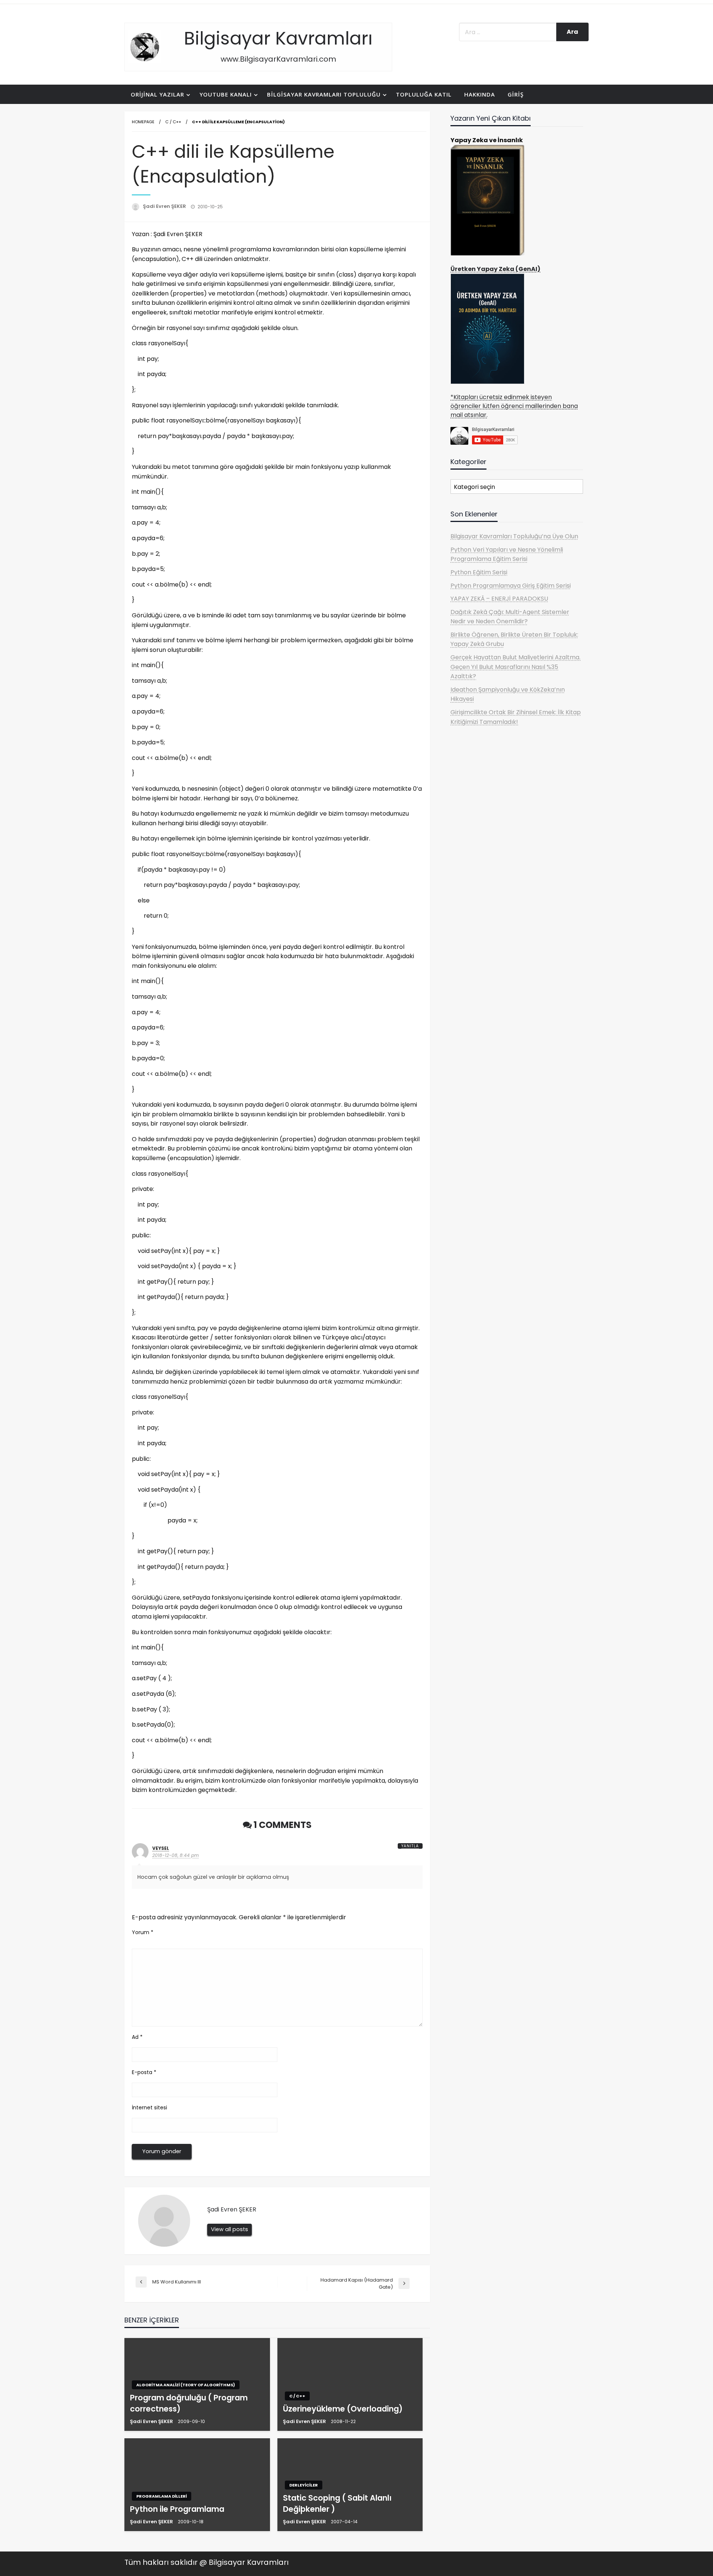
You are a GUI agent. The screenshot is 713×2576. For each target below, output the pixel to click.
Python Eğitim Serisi (479, 572)
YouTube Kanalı (226, 94)
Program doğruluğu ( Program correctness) (189, 2403)
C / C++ (173, 122)
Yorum (143, 1932)
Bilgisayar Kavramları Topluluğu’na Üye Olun (514, 536)
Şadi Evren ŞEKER (165, 206)
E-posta (144, 2072)
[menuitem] (159, 94)
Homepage (143, 122)
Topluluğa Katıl (424, 94)
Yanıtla (410, 1846)
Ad (137, 2037)
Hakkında (480, 94)
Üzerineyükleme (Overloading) (343, 2409)
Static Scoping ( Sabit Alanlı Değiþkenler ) (337, 2503)
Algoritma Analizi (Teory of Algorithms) (186, 2385)
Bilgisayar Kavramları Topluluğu (324, 94)
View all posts (229, 2229)
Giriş (516, 94)
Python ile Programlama (177, 2509)
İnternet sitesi (149, 2108)
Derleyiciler (304, 2485)
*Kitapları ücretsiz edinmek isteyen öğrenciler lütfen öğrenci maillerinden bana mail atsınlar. (514, 406)
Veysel (161, 1848)
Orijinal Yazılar (157, 94)
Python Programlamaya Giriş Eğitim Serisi (511, 586)
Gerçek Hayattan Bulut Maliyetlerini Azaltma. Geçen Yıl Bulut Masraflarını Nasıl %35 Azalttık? (515, 667)
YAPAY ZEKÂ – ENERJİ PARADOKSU (499, 599)
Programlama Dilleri (162, 2496)
